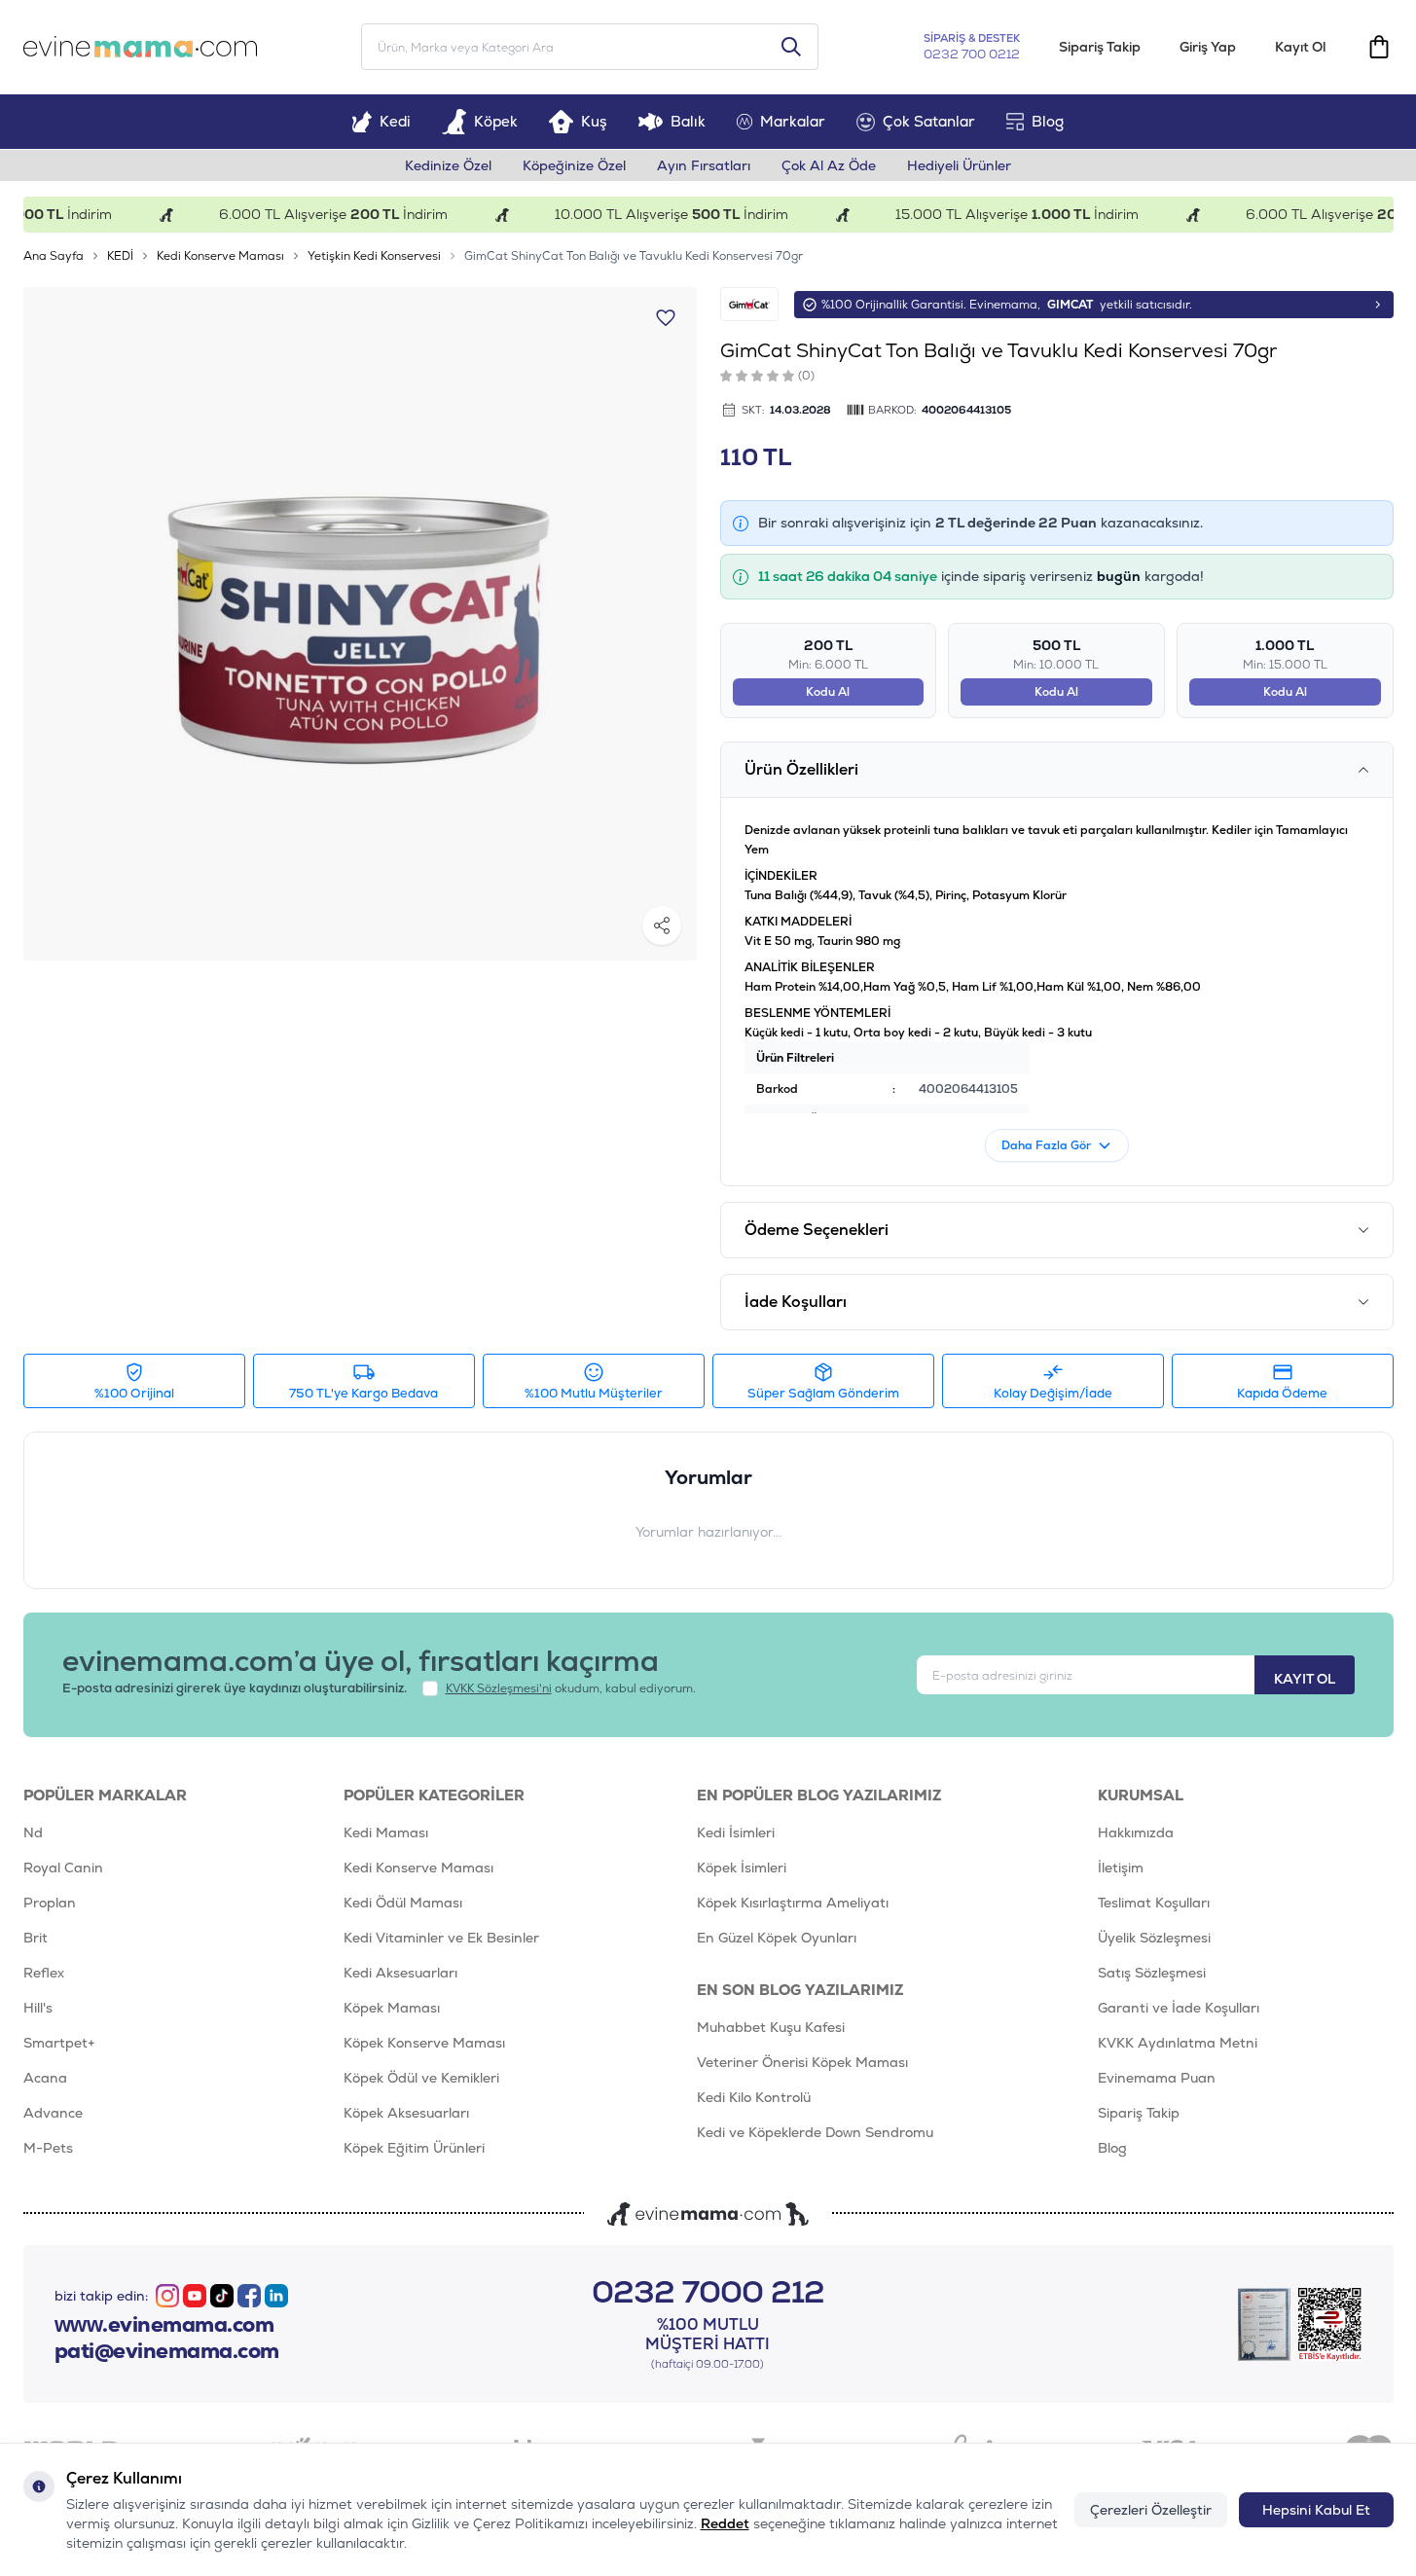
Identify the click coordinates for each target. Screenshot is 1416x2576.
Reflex (44, 1973)
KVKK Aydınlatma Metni (1178, 2043)
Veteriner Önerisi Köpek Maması (802, 2062)
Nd (33, 1832)
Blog (1048, 121)
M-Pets (48, 2148)
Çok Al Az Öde (829, 165)
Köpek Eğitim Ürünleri (414, 2148)
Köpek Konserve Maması (424, 2043)
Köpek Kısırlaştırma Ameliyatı (793, 1903)
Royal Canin (63, 1868)
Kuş (594, 121)
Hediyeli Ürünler (959, 165)
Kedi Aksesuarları (400, 1973)
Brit (36, 1938)
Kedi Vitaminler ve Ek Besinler (441, 1938)
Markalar (793, 121)
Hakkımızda (1136, 1832)
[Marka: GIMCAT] (749, 304)
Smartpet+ (59, 2043)
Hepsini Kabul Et (1316, 2510)
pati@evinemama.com (167, 2351)
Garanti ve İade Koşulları (1179, 2008)
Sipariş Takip (1100, 47)
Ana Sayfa (54, 256)
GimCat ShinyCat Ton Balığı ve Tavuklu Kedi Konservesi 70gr (634, 256)
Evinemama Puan (1157, 2078)
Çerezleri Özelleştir (1151, 2510)
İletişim (1121, 1868)
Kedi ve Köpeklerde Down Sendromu (815, 2132)
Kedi (395, 121)
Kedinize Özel (448, 165)
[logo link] (140, 47)
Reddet (725, 2523)
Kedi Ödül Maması (403, 1903)
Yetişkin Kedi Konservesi (374, 256)
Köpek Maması (392, 2008)
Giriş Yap (1208, 47)
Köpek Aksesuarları (406, 2113)
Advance (53, 2113)
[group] (360, 624)
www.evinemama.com (164, 2325)
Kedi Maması (386, 1832)
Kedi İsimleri (736, 1832)
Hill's (38, 2008)
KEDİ (120, 256)
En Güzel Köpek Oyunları (777, 1938)
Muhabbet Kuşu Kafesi (771, 2027)
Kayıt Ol (1300, 47)
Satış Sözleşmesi (1152, 1973)
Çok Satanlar (929, 121)
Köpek (496, 121)
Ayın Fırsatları (704, 165)
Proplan (50, 1903)
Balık (688, 121)
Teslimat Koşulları (1154, 1903)
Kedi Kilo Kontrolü (754, 2097)
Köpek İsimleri (742, 1868)
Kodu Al (828, 692)
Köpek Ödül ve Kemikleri (421, 2078)
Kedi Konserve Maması (220, 256)
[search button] (791, 47)
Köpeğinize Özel (574, 165)
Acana (45, 2078)
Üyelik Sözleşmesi (1154, 1938)
